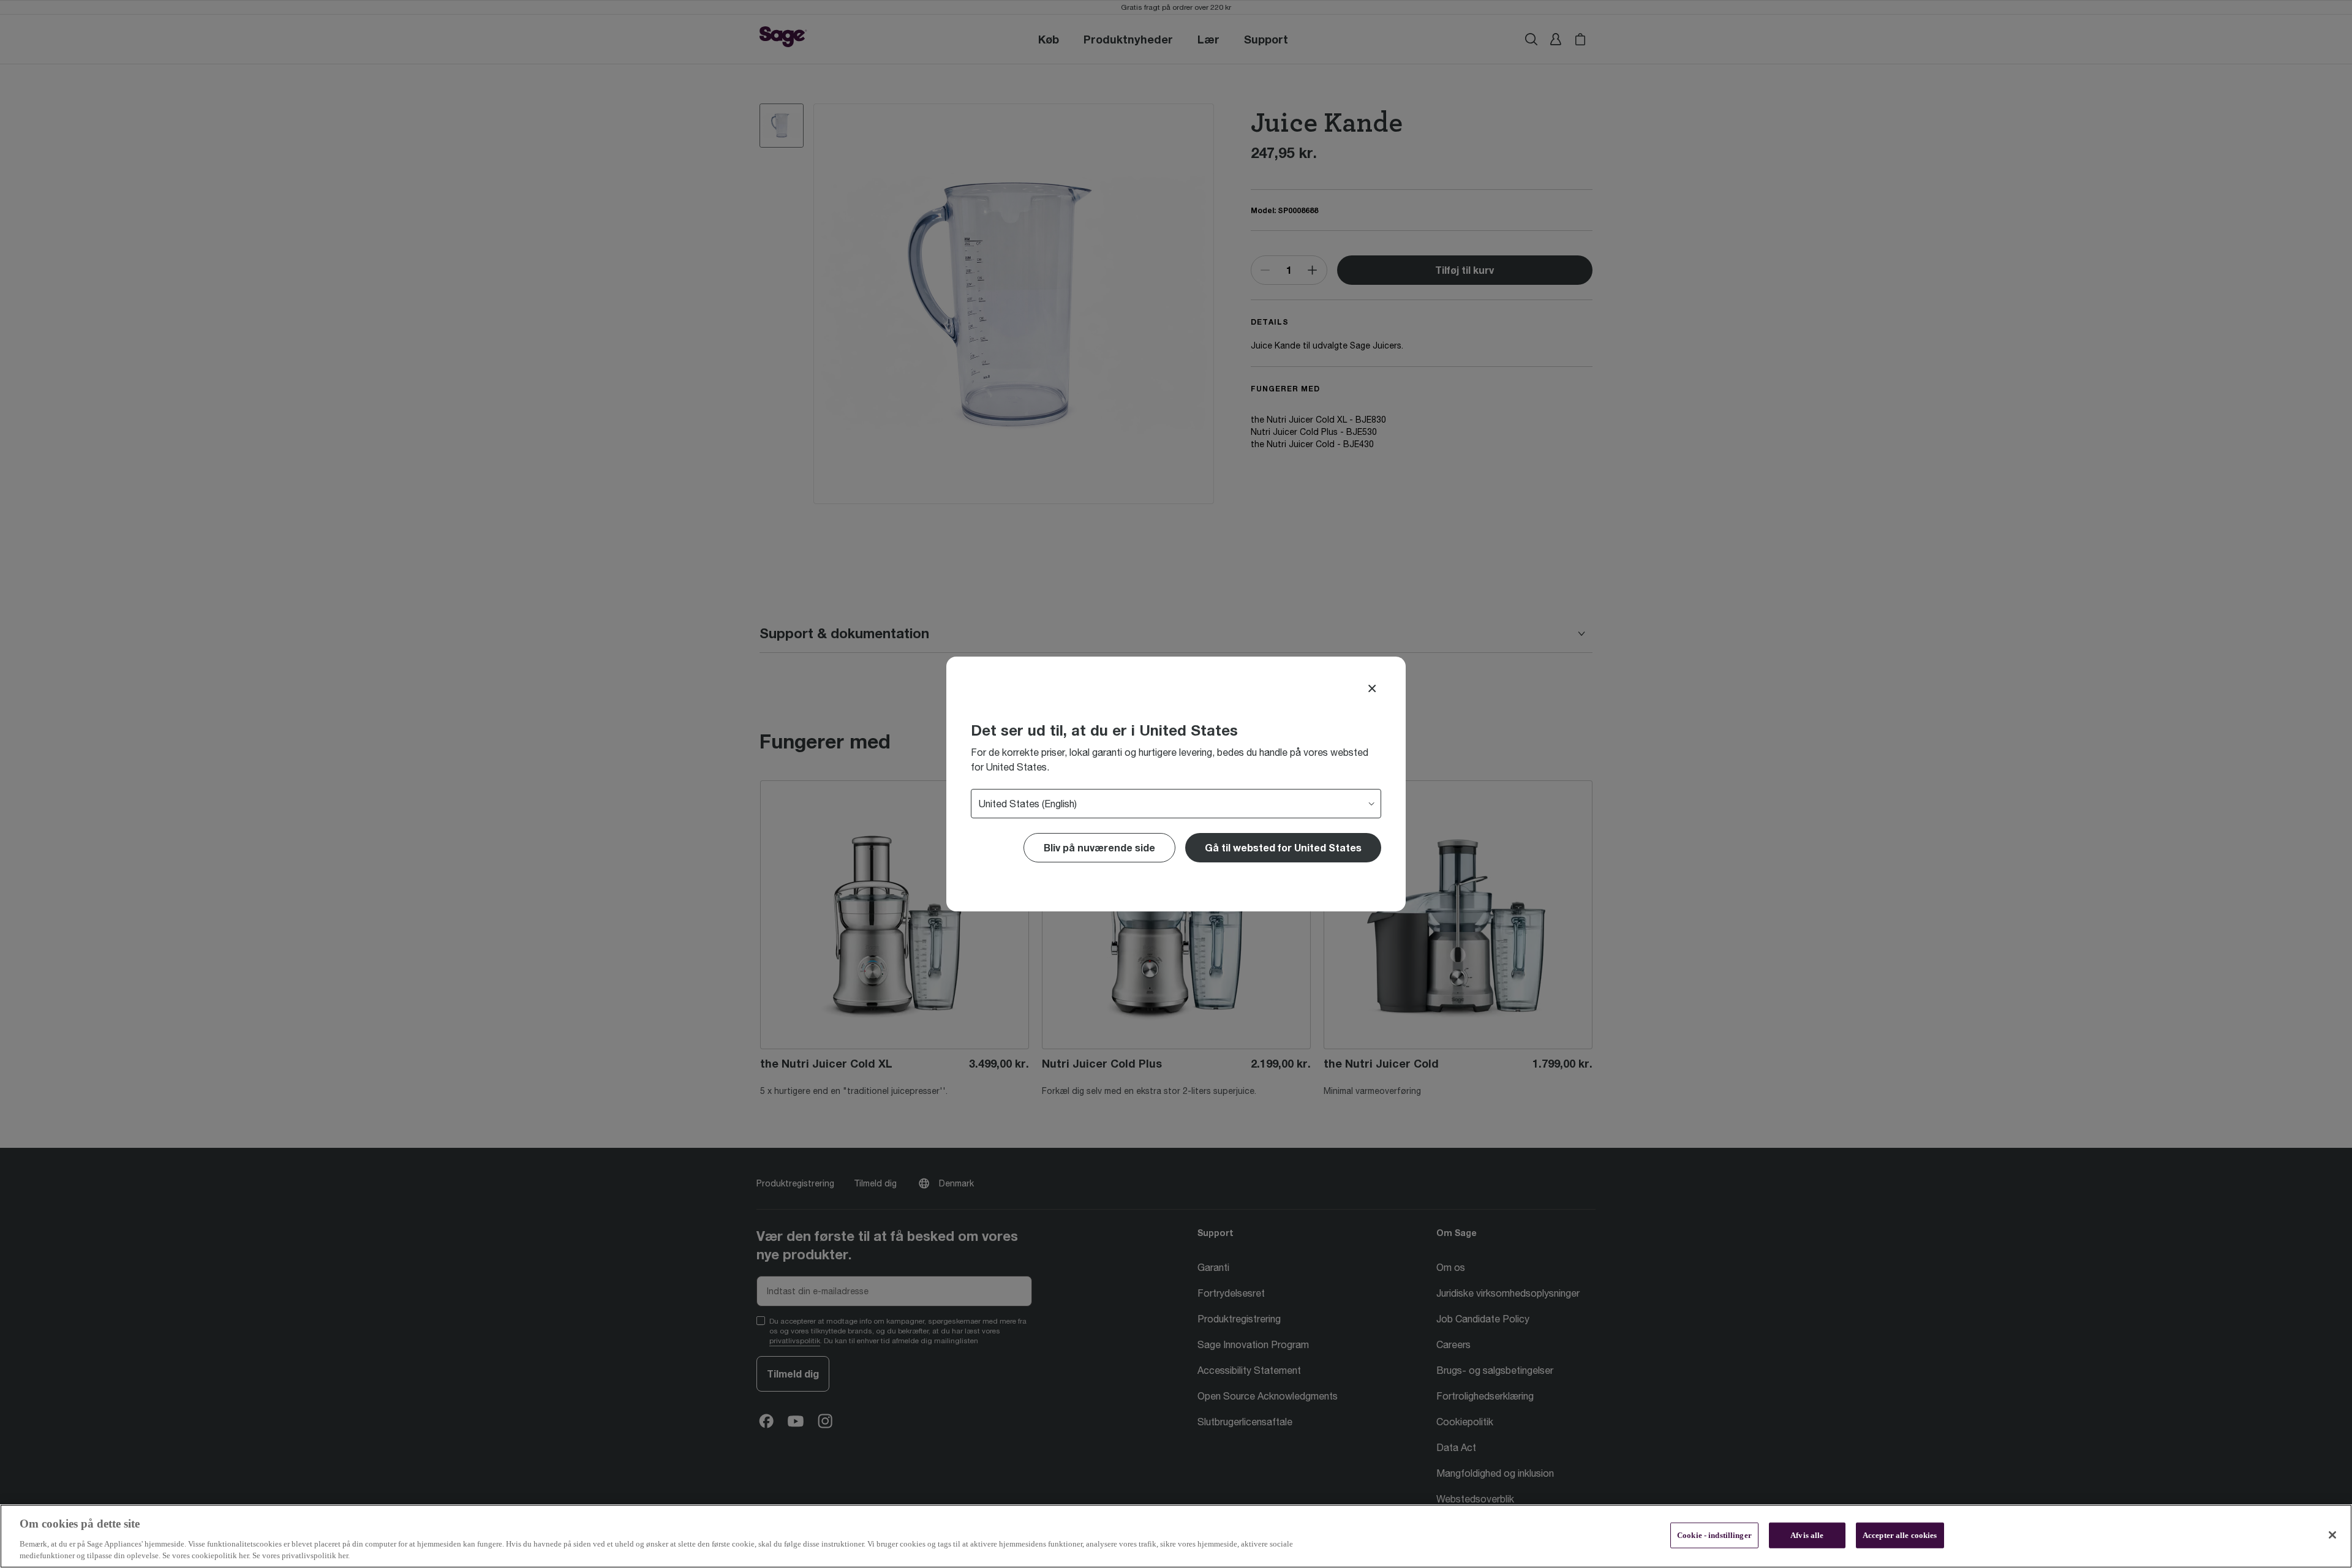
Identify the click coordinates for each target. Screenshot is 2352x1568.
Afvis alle (1807, 1535)
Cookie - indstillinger (1714, 1535)
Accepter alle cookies (1900, 1535)
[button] (1283, 848)
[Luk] (2332, 1535)
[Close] (1372, 688)
